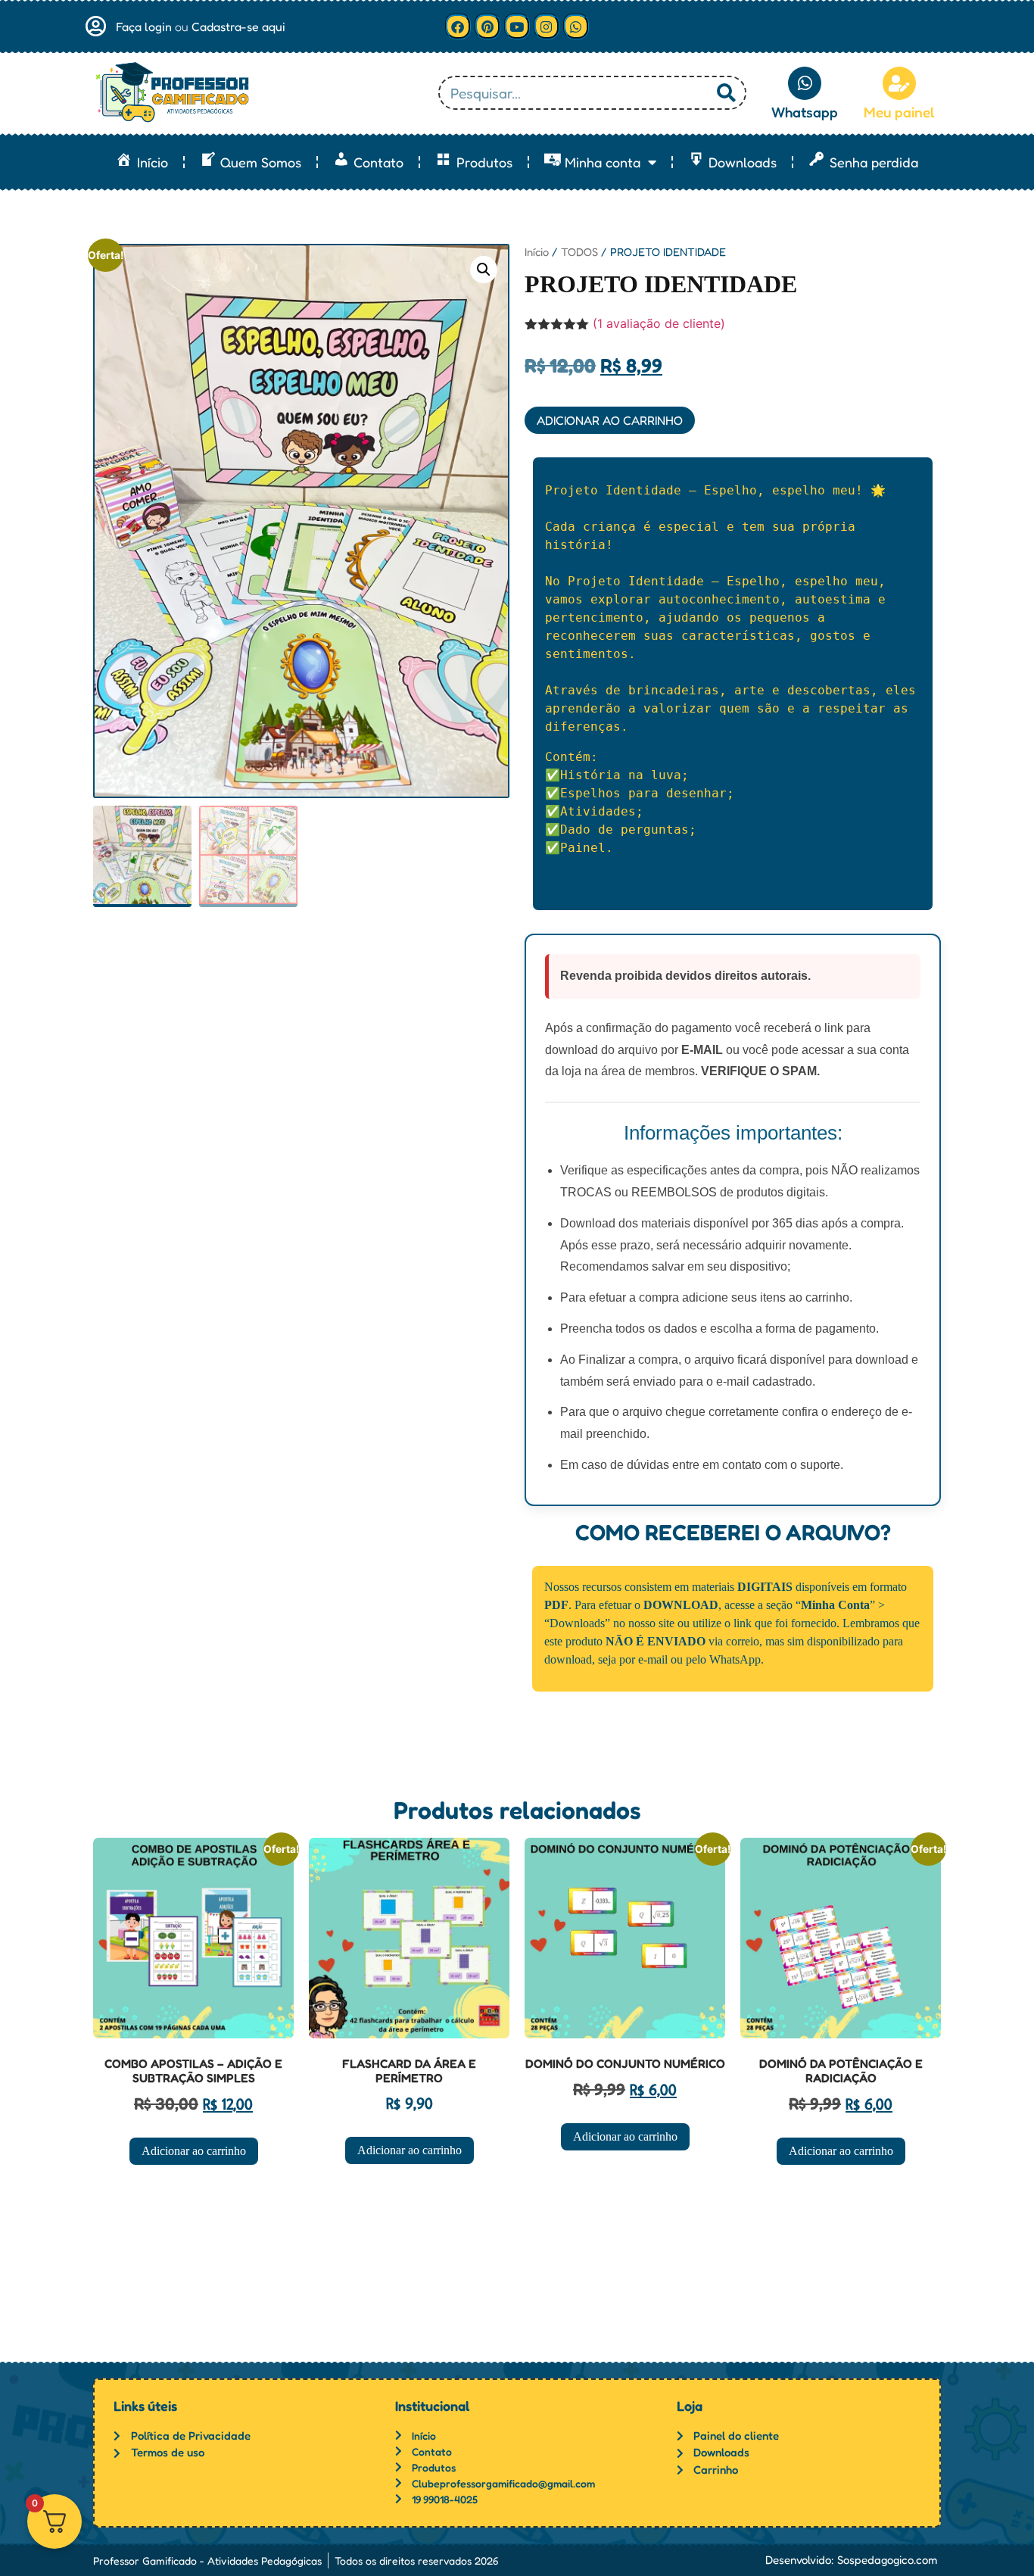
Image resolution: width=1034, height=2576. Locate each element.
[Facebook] (458, 27)
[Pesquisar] (726, 93)
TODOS (579, 252)
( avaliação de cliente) (659, 323)
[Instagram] (547, 27)
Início (537, 252)
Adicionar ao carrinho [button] (194, 2151)
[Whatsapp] (576, 27)
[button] (484, 270)
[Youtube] (517, 27)
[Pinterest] (487, 27)
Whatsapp (805, 112)
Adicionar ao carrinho (610, 420)
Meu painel (899, 112)
